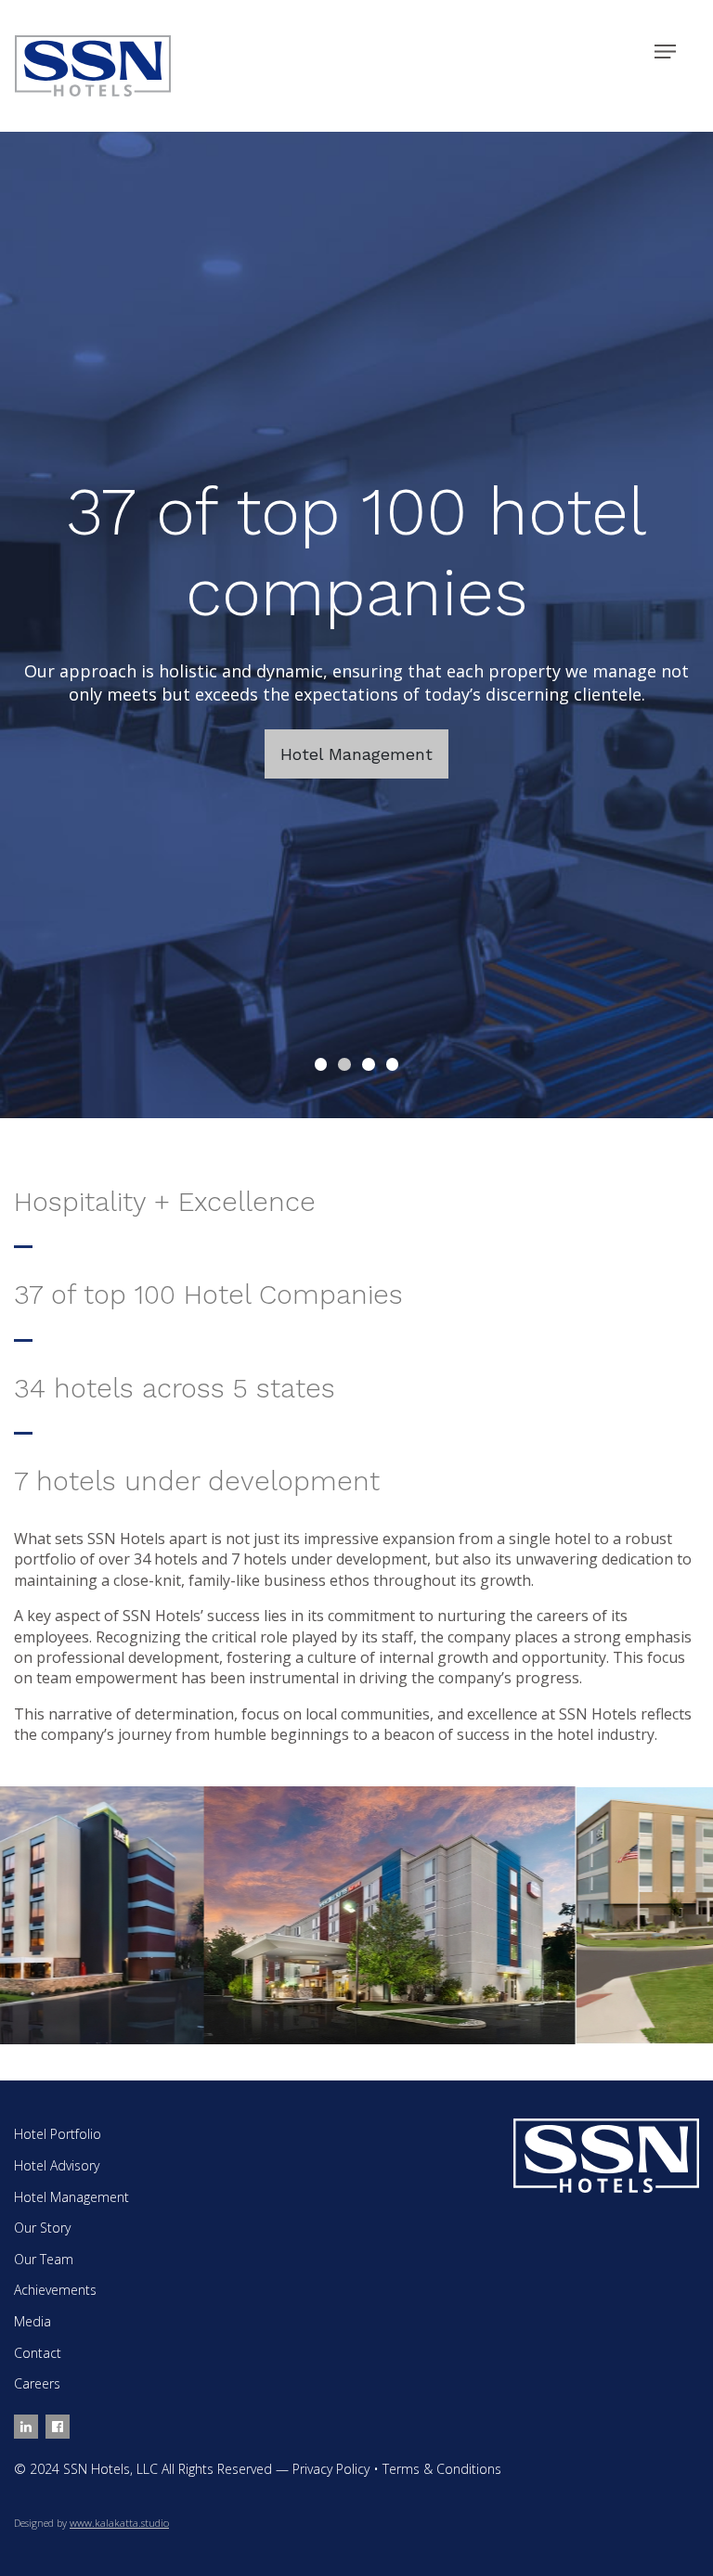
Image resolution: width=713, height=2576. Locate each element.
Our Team (44, 2259)
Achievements (55, 2290)
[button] (321, 1064)
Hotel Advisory (57, 2165)
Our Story (42, 2228)
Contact (38, 2353)
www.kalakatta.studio (119, 2523)
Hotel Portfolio (58, 2134)
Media (32, 2321)
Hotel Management (356, 754)
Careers (37, 2383)
